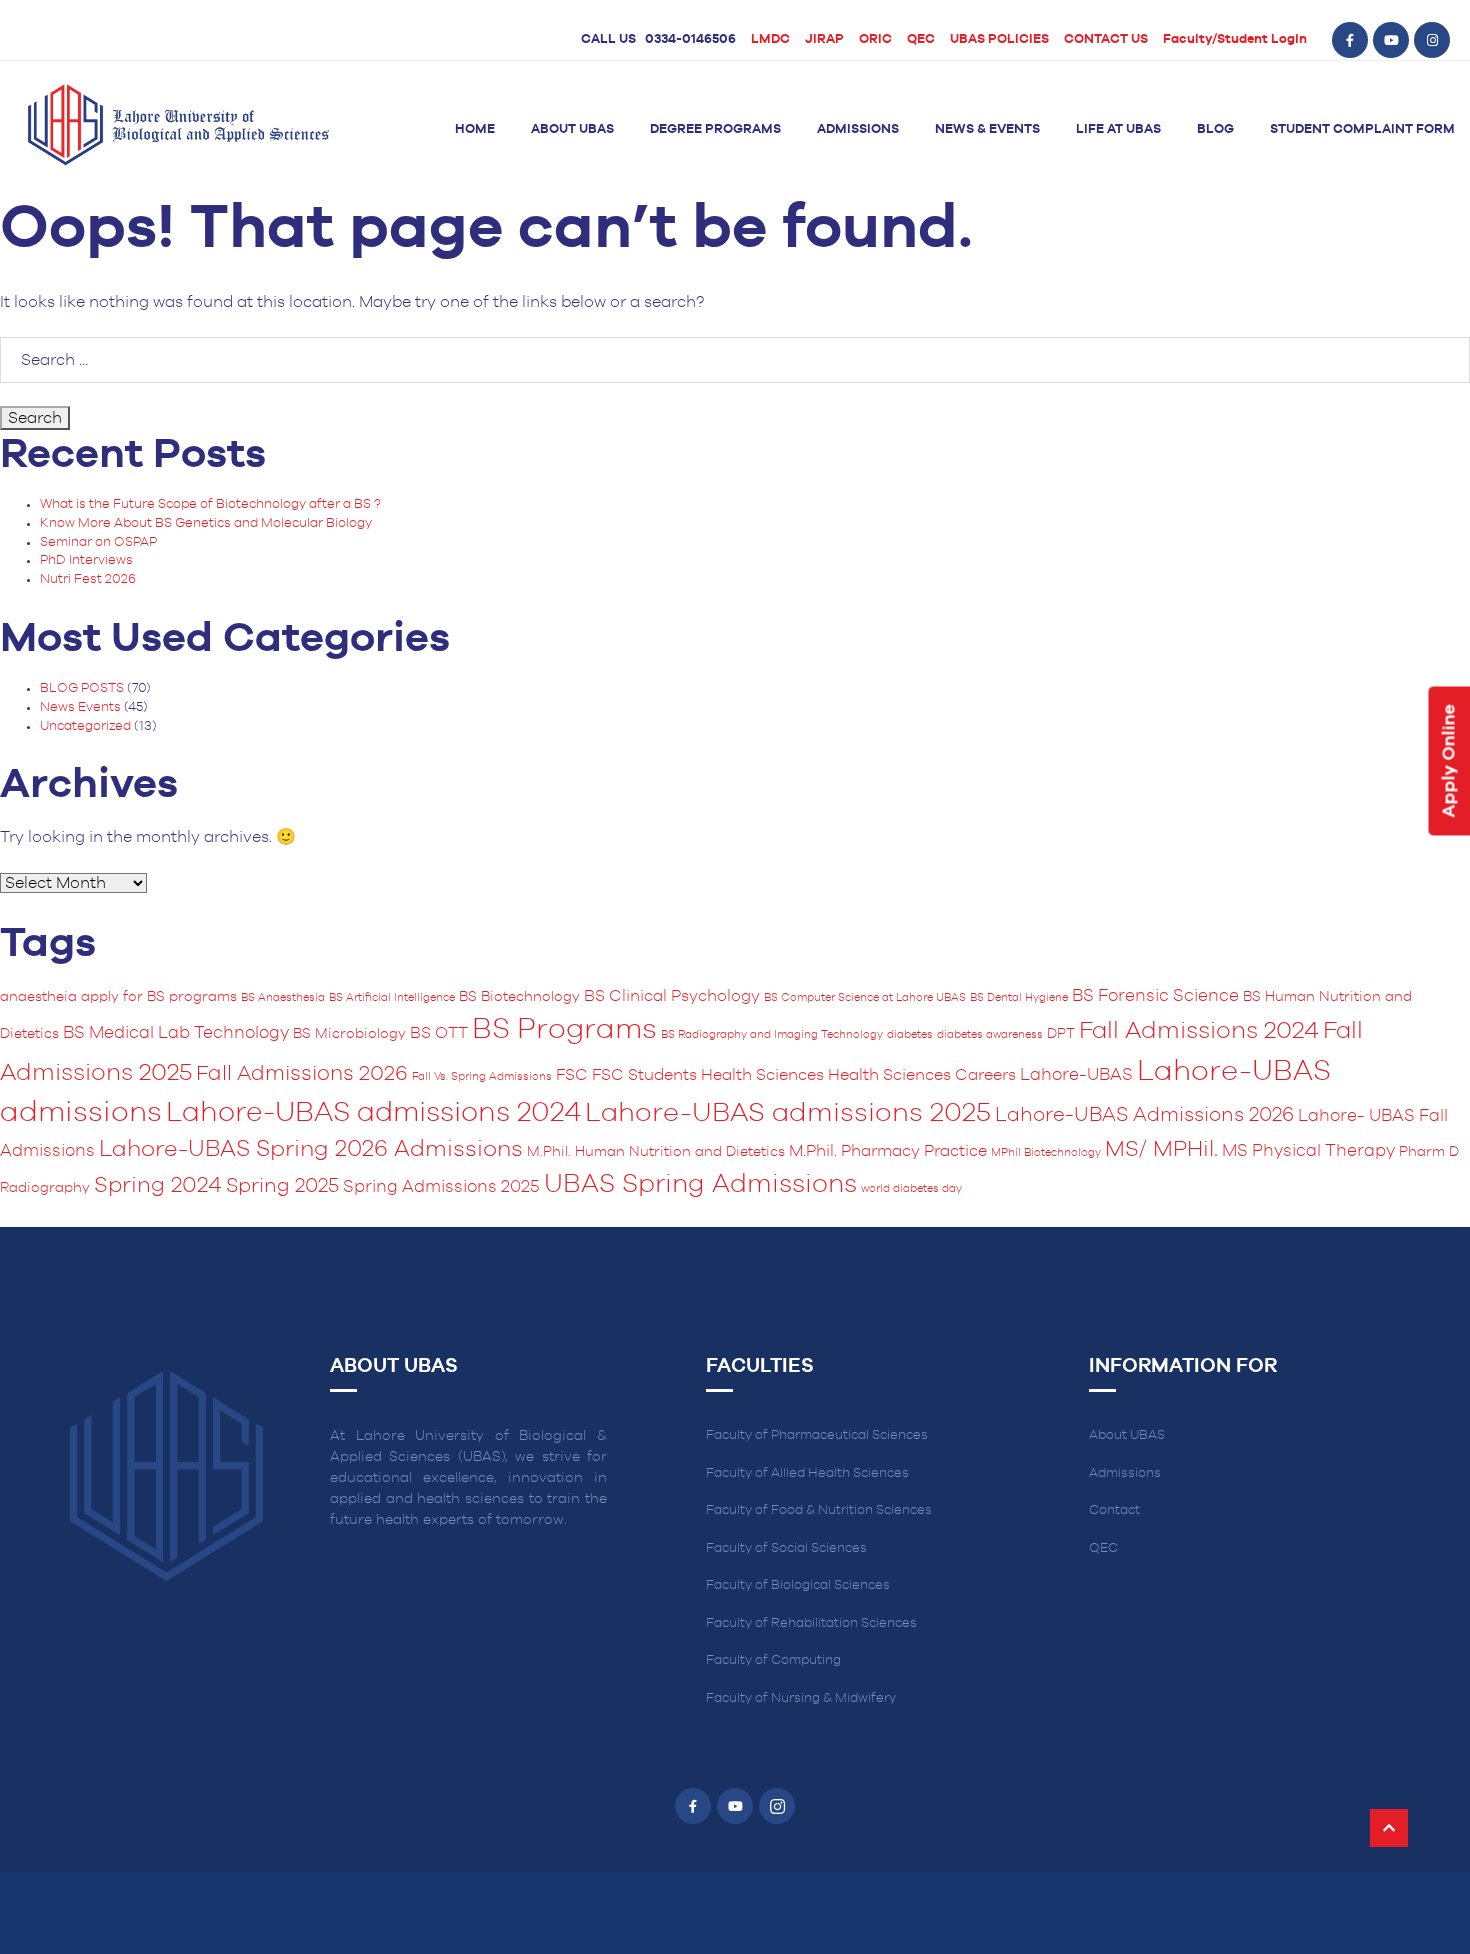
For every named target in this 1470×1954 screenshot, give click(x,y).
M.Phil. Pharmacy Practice (888, 1151)
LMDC (770, 39)
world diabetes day (911, 1189)
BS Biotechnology (519, 997)
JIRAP (824, 39)
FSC (572, 1075)
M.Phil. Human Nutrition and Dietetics (656, 1152)
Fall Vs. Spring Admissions (482, 1077)
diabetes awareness (990, 1035)
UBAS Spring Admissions (700, 1184)
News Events (80, 707)
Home (475, 129)
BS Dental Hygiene (1019, 998)
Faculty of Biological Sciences (798, 1585)
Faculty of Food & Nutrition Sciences (819, 1510)
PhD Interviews (86, 560)
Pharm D (1429, 1152)
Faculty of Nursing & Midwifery (801, 1698)
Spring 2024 (158, 1185)
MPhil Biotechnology (1046, 1153)
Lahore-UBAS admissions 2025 (788, 1113)
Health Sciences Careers (922, 1075)
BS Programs (564, 1029)
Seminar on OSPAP (98, 542)
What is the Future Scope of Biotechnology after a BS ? (210, 504)
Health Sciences (762, 1075)
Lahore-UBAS (1076, 1075)
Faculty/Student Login (1235, 39)
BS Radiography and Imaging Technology (772, 1035)
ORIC (875, 39)
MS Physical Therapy (1308, 1151)
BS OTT (439, 1033)
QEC (921, 39)
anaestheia (38, 997)
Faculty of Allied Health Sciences (807, 1473)
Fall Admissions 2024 (1199, 1031)
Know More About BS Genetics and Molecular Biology (206, 523)
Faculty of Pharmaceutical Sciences (817, 1435)
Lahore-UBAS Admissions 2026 (1144, 1115)
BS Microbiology (349, 1034)
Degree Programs (715, 129)
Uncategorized (85, 726)
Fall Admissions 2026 (302, 1073)
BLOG (1215, 129)
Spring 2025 (282, 1186)
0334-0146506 (690, 39)
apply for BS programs (159, 997)
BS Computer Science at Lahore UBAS (865, 998)
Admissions (858, 129)
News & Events (987, 129)
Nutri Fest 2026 (88, 579)
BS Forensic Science (1155, 996)
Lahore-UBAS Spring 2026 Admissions (311, 1149)
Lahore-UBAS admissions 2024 (373, 1113)
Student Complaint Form (1362, 129)
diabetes (910, 1035)
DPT (1061, 1034)
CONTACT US (1106, 39)
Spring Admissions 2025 (441, 1187)
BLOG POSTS (82, 688)
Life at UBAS (1118, 129)
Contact (1114, 1510)
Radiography (45, 1188)
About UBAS (572, 129)
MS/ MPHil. (1161, 1149)
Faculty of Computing (773, 1660)
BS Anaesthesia (283, 998)
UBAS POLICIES (999, 39)
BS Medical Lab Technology (176, 1033)
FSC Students (644, 1075)
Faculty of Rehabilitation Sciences (811, 1623)
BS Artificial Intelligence (392, 998)
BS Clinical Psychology (672, 996)
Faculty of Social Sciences (786, 1548)
